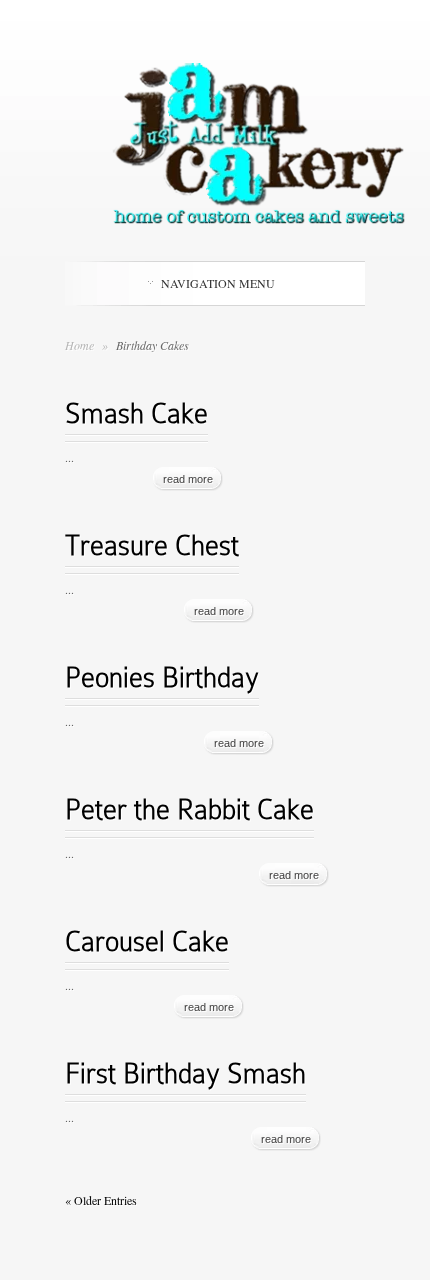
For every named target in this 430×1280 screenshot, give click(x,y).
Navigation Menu (218, 283)
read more (188, 479)
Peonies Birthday (162, 677)
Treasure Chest (152, 545)
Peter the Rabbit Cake (189, 809)
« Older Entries (101, 1200)
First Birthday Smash (185, 1073)
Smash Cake (136, 413)
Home (79, 345)
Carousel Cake (147, 941)
